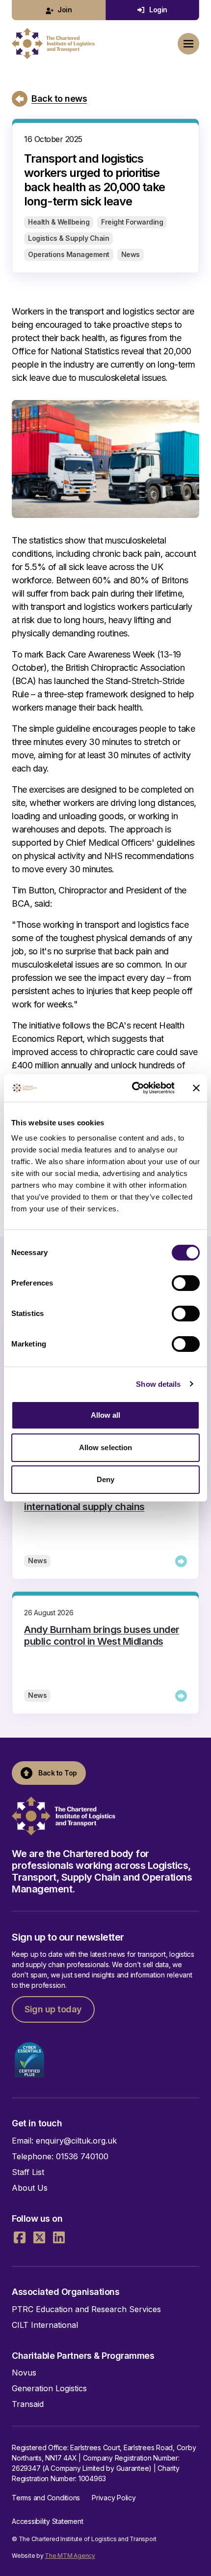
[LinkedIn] (59, 2237)
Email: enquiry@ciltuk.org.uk (64, 2141)
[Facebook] (20, 2237)
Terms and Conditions (46, 2498)
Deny (105, 1479)
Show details (158, 1384)
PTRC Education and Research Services (86, 2309)
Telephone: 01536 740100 (60, 2156)
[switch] (186, 1283)
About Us (30, 2188)
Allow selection (106, 1447)
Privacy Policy (114, 2498)
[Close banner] (196, 1088)
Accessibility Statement (47, 2521)
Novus (24, 2373)
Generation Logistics (49, 2388)
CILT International (45, 2325)
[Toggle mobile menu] (188, 44)
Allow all (106, 1415)
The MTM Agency (70, 2556)
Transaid (28, 2404)
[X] (39, 2237)
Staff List (28, 2172)
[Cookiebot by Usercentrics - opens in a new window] (133, 1088)
